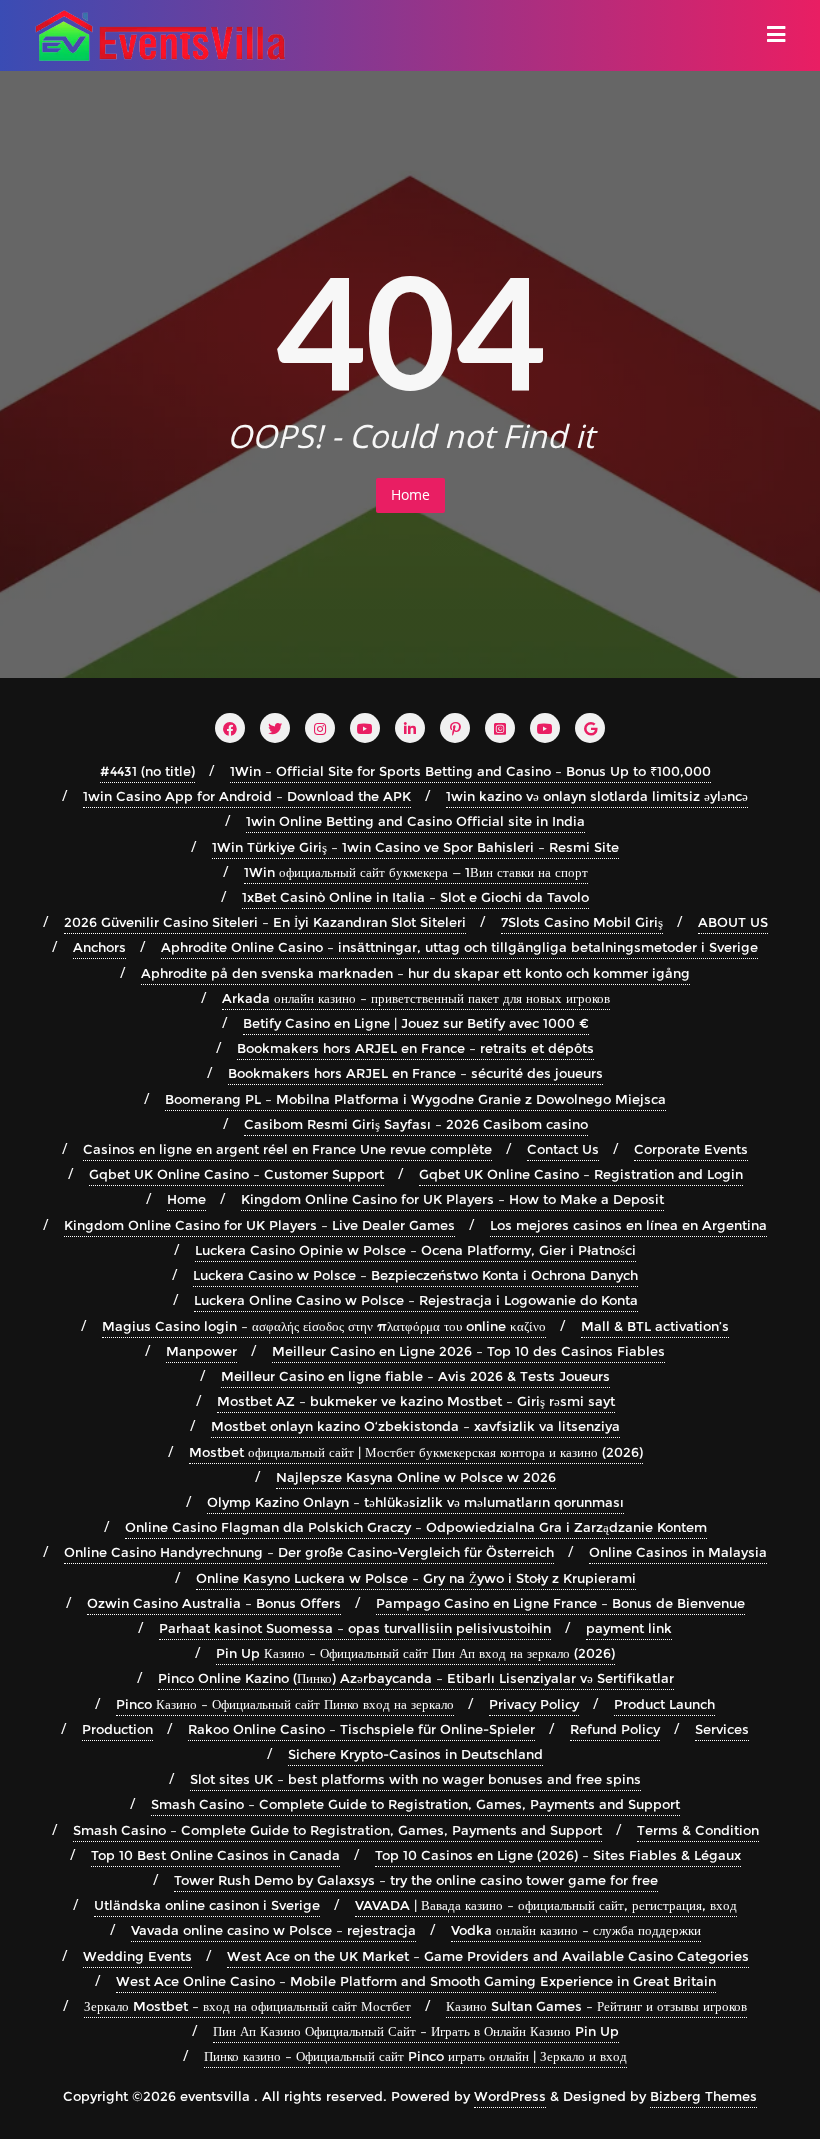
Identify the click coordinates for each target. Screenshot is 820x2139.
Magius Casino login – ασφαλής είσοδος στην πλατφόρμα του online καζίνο (324, 1326)
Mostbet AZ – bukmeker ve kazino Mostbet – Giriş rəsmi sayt (416, 1401)
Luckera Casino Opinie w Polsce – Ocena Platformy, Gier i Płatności (415, 1250)
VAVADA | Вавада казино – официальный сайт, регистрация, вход (546, 1905)
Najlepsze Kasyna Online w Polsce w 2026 (416, 1477)
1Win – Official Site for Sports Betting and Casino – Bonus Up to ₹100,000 (470, 771)
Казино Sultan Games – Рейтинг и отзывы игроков (596, 2006)
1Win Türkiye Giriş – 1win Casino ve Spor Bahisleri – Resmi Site (415, 847)
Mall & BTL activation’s (655, 1326)
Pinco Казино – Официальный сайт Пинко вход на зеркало (285, 1704)
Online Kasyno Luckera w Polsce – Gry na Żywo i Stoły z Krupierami (416, 1578)
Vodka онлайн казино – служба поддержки (576, 1930)
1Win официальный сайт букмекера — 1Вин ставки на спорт (416, 872)
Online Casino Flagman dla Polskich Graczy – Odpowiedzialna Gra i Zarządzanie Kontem (416, 1527)
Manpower (201, 1351)
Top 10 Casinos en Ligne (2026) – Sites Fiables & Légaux (558, 1855)
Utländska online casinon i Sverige (207, 1905)
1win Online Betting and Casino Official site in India (415, 821)
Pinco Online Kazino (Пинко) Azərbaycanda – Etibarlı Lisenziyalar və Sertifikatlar (416, 1678)
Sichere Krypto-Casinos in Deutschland (415, 1754)
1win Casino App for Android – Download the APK (247, 796)
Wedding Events (137, 1956)
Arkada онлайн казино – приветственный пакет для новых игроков (416, 998)
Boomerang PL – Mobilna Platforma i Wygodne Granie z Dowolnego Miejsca (415, 1099)
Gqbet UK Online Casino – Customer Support (236, 1174)
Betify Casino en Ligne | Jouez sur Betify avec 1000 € (416, 1023)
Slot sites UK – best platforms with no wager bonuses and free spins (415, 1779)
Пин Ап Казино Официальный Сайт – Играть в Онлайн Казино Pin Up (416, 2031)
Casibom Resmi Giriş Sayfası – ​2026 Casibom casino (416, 1124)
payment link (629, 1628)
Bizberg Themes (703, 2096)
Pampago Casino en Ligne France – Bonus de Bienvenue (560, 1603)
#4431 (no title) (147, 771)
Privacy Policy (534, 1704)
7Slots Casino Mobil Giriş (582, 922)
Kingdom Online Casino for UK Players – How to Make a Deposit (452, 1199)
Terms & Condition (698, 1830)
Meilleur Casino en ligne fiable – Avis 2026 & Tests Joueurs (415, 1376)
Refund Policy (615, 1729)
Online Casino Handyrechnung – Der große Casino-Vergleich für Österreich (309, 1552)
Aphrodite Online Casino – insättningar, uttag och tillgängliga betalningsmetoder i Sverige (459, 947)
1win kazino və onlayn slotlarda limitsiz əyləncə (597, 796)
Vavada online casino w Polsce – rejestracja (273, 1930)
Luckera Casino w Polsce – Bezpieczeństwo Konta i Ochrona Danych (415, 1275)
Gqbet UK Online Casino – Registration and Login (581, 1174)
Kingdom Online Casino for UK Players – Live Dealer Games (259, 1225)
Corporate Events (691, 1149)
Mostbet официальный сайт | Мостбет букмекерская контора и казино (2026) (416, 1452)
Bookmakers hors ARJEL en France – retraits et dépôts (415, 1048)
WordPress (510, 2096)
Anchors (99, 947)
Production (117, 1729)
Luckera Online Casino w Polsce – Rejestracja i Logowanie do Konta (416, 1300)
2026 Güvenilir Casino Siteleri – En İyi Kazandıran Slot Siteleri (265, 922)
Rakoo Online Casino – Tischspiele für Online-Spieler (361, 1729)
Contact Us (563, 1149)
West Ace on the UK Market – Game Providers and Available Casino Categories (488, 1956)
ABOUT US (733, 922)
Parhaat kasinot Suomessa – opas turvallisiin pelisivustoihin (355, 1628)
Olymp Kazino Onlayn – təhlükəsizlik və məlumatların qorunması (415, 1502)
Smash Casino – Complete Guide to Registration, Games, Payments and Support (415, 1804)
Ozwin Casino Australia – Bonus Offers (214, 1603)
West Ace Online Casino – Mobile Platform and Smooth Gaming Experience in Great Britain (416, 1981)
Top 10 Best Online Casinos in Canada (215, 1855)
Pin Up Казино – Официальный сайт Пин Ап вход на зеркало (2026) (415, 1653)
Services (722, 1729)
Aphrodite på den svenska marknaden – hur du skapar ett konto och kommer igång (415, 973)
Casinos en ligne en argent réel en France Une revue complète (287, 1149)
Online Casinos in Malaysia (678, 1552)
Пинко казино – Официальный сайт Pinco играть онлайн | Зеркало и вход (415, 2056)
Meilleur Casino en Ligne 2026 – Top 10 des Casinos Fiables (468, 1351)
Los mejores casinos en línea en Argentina (628, 1225)
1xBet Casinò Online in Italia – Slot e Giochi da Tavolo (415, 897)
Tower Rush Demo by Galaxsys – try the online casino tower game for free (416, 1880)
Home (410, 494)
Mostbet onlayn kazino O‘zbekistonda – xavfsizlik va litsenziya (415, 1426)
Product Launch (664, 1704)
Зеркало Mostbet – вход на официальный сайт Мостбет (247, 2006)
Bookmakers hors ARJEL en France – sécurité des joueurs (415, 1073)
